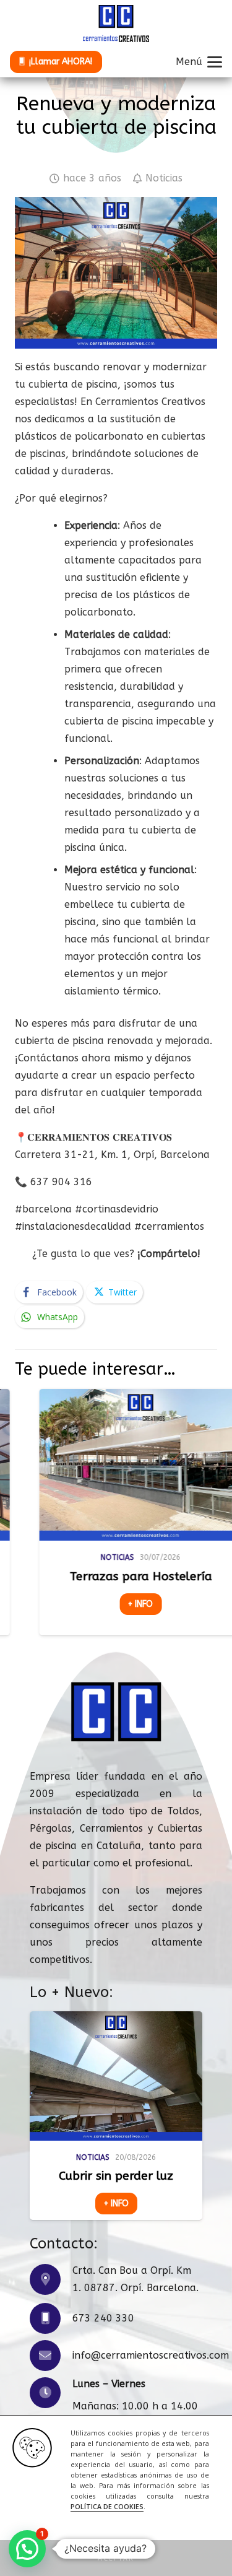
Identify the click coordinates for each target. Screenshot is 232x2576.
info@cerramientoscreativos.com (151, 2355)
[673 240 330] (51, 2318)
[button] (116, 2558)
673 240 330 (103, 2318)
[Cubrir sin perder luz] (116, 2076)
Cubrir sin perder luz (116, 2176)
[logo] (116, 24)
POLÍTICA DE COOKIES (107, 2507)
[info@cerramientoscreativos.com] (51, 2356)
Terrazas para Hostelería (89, 1576)
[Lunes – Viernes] (51, 2393)
